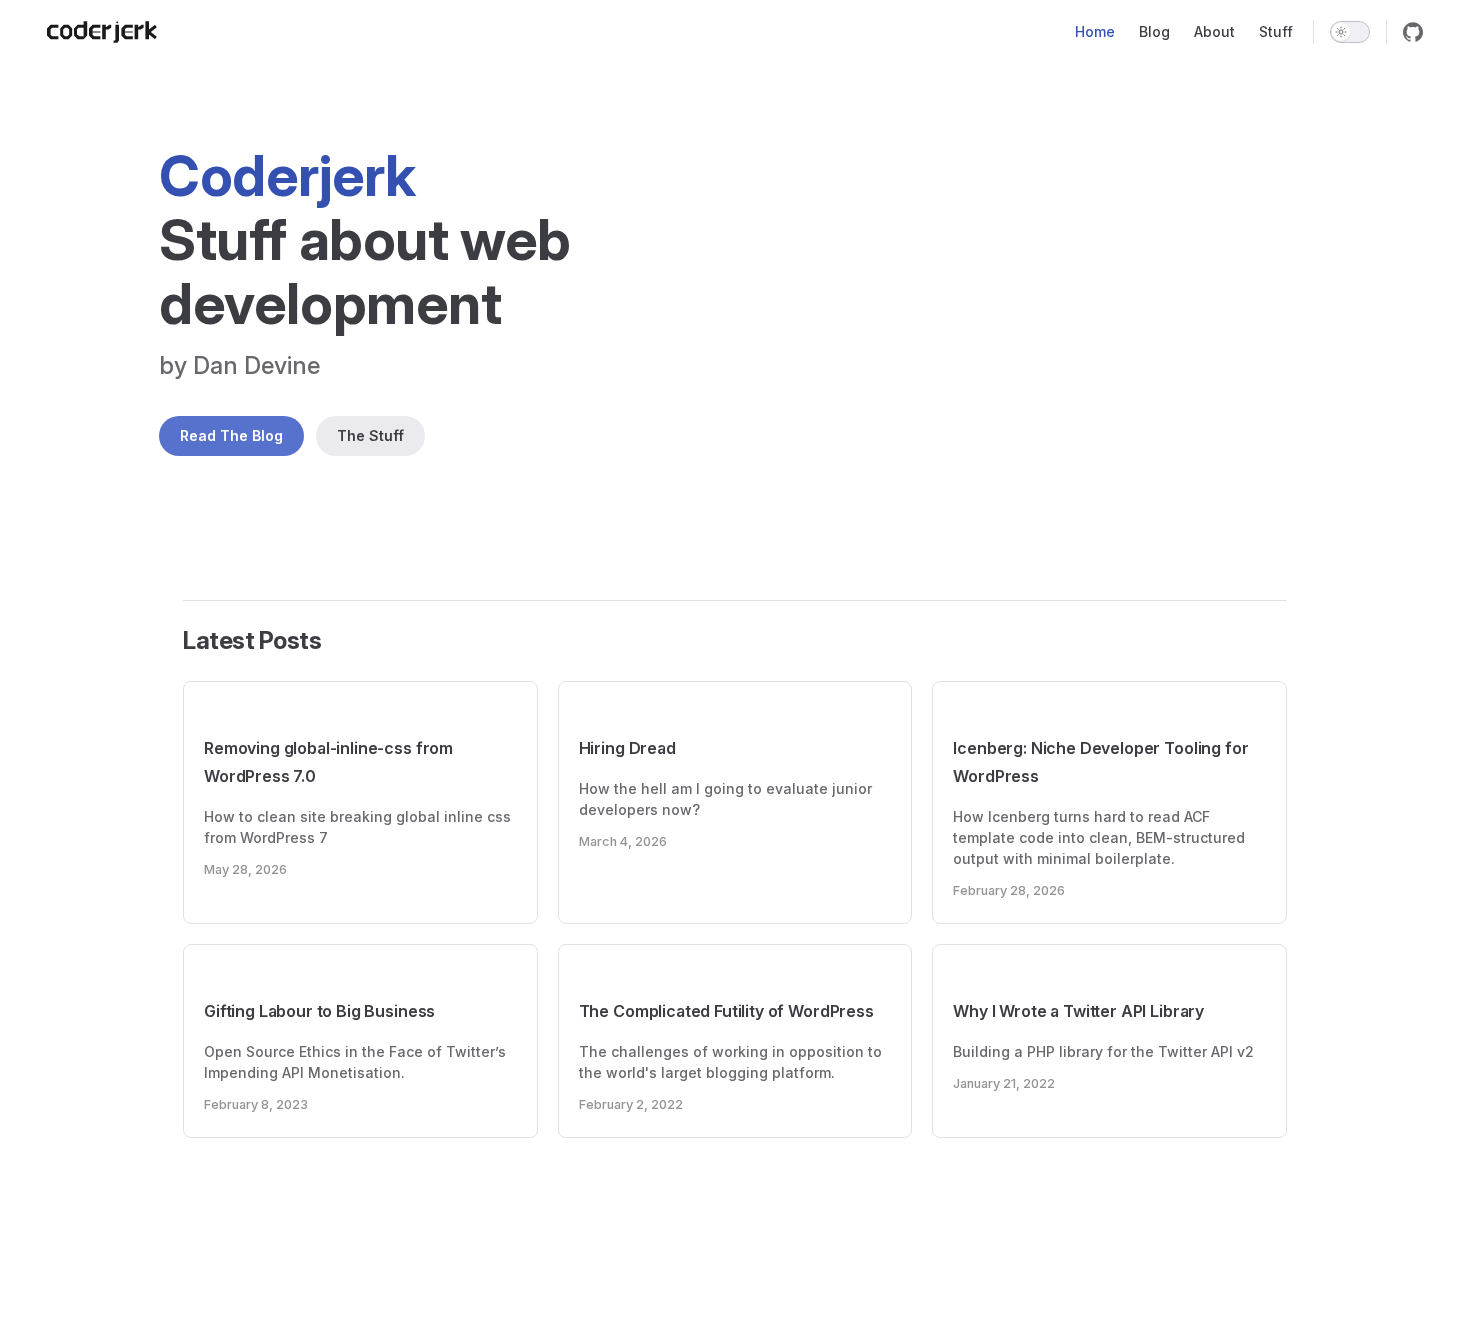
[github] (1413, 32)
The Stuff (370, 435)
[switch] (1350, 32)
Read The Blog (231, 435)
